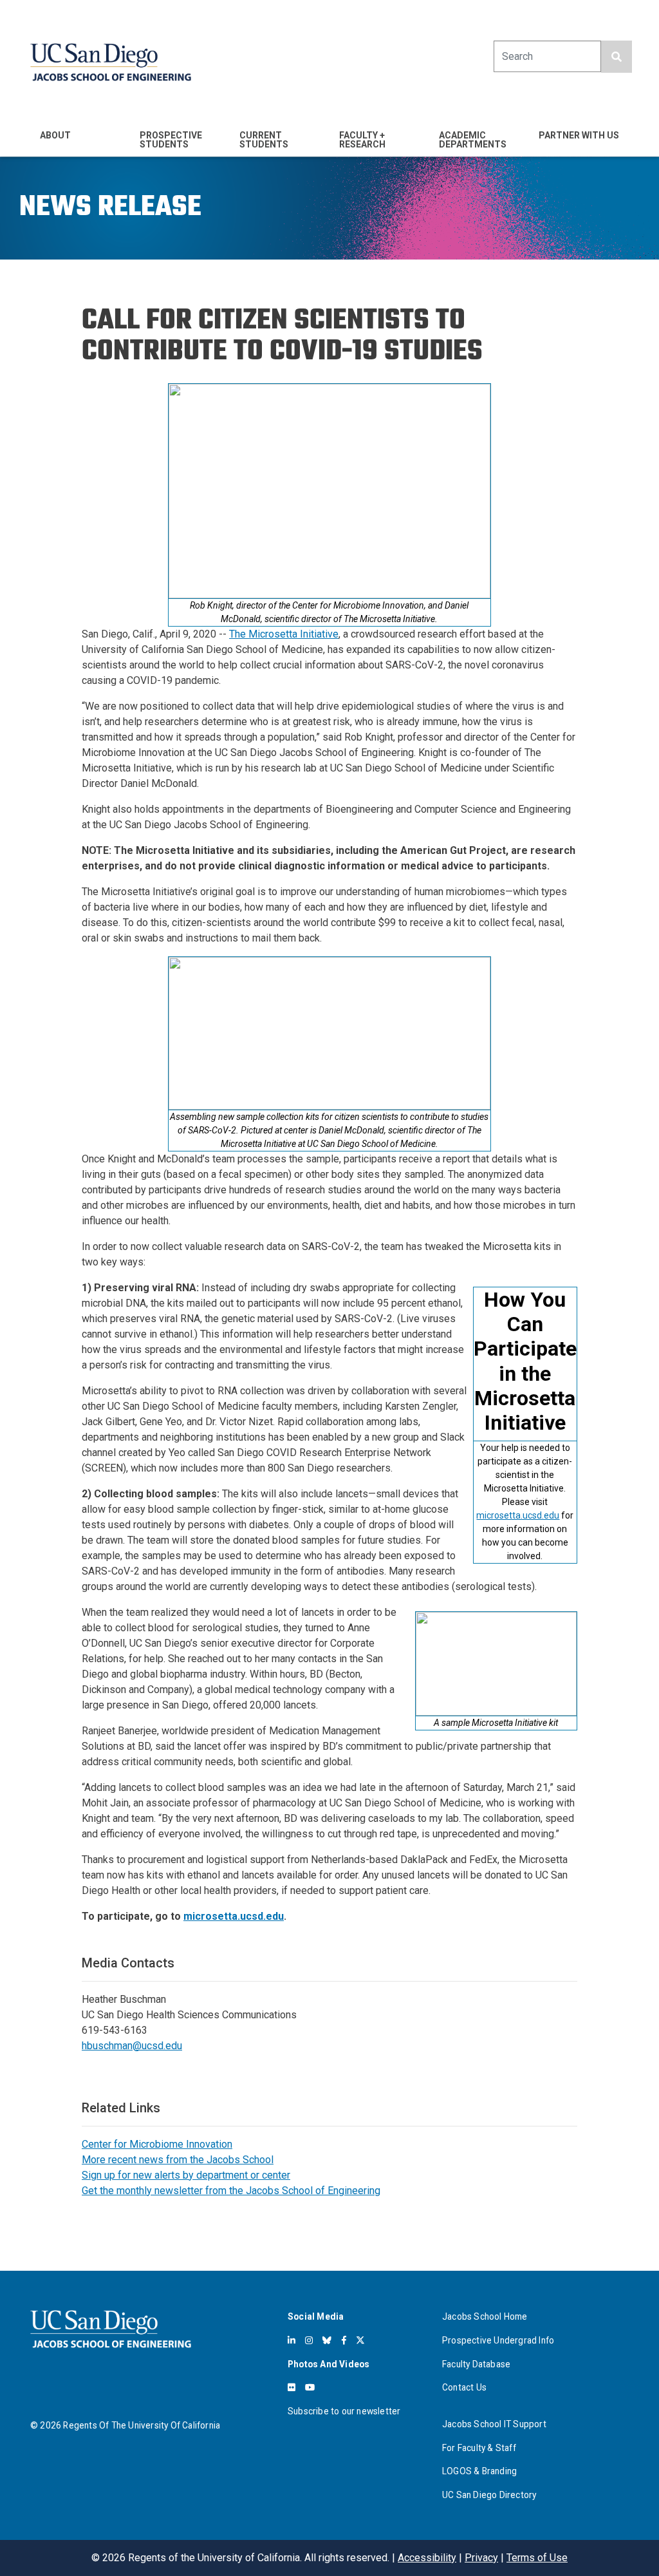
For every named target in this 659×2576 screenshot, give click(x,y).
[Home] (111, 62)
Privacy (481, 2558)
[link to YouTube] (310, 2387)
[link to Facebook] (344, 2340)
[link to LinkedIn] (292, 2340)
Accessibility (427, 2558)
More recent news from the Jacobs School (178, 2160)
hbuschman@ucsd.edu (132, 2046)
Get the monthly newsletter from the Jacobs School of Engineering (231, 2191)
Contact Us (464, 2387)
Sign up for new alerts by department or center (186, 2175)
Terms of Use (537, 2558)
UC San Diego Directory (489, 2495)
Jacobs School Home (485, 2316)
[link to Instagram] (309, 2340)
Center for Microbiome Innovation (157, 2144)
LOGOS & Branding (479, 2471)
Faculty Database (476, 2364)
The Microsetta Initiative (284, 634)
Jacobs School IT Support (494, 2424)
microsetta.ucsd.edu (518, 1515)
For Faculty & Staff (479, 2448)
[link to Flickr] (292, 2387)
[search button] (617, 57)
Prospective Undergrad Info (498, 2340)
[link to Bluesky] (327, 2340)
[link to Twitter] (360, 2340)
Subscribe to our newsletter (344, 2411)
